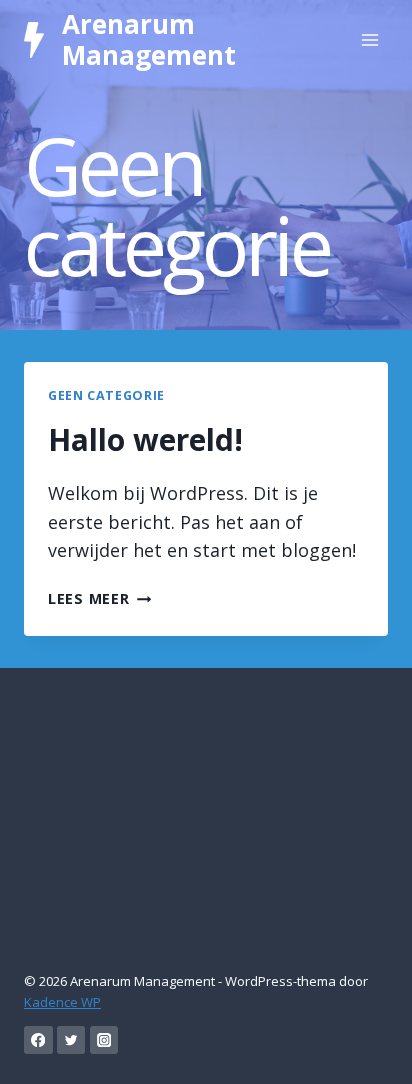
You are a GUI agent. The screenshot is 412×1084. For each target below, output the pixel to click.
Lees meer (99, 598)
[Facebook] (38, 1040)
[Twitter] (71, 1040)
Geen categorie (106, 395)
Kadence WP (62, 1002)
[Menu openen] (369, 39)
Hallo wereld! (145, 439)
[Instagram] (104, 1040)
